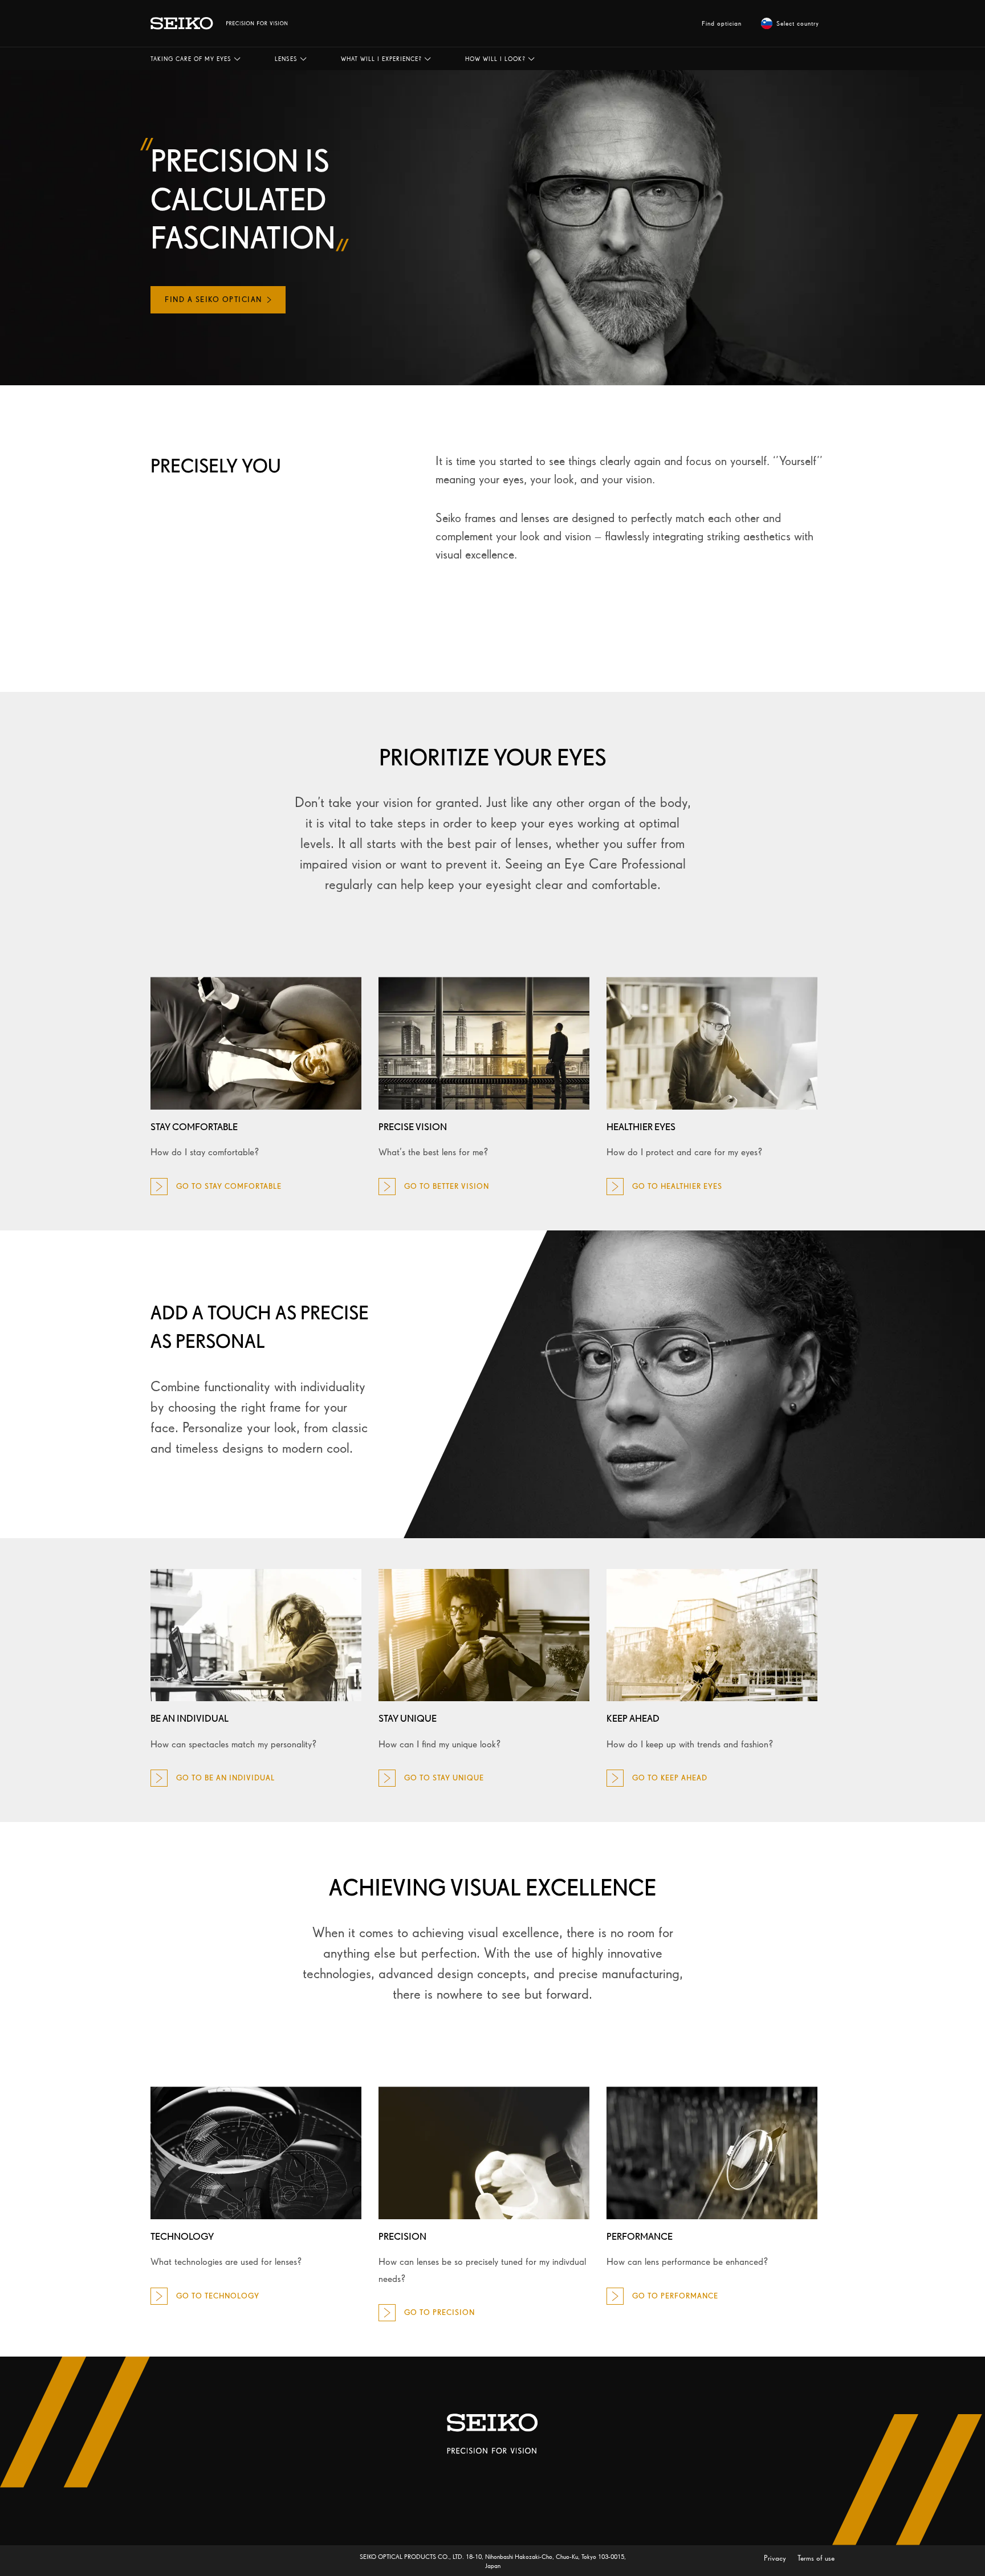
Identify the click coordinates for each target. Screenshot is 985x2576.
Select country (798, 23)
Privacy (776, 2558)
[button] (196, 59)
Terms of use (816, 2558)
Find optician (722, 23)
